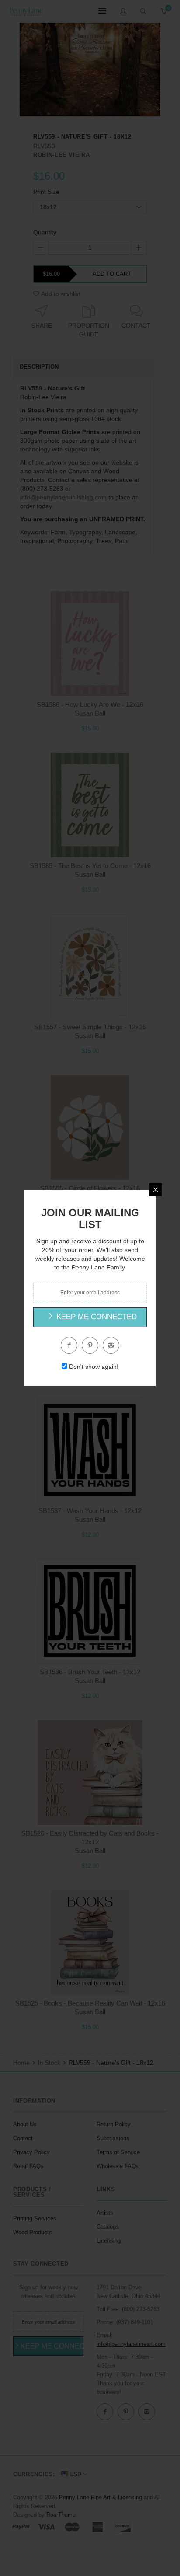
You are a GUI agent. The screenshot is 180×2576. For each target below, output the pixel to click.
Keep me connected (95, 1317)
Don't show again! (94, 1367)
